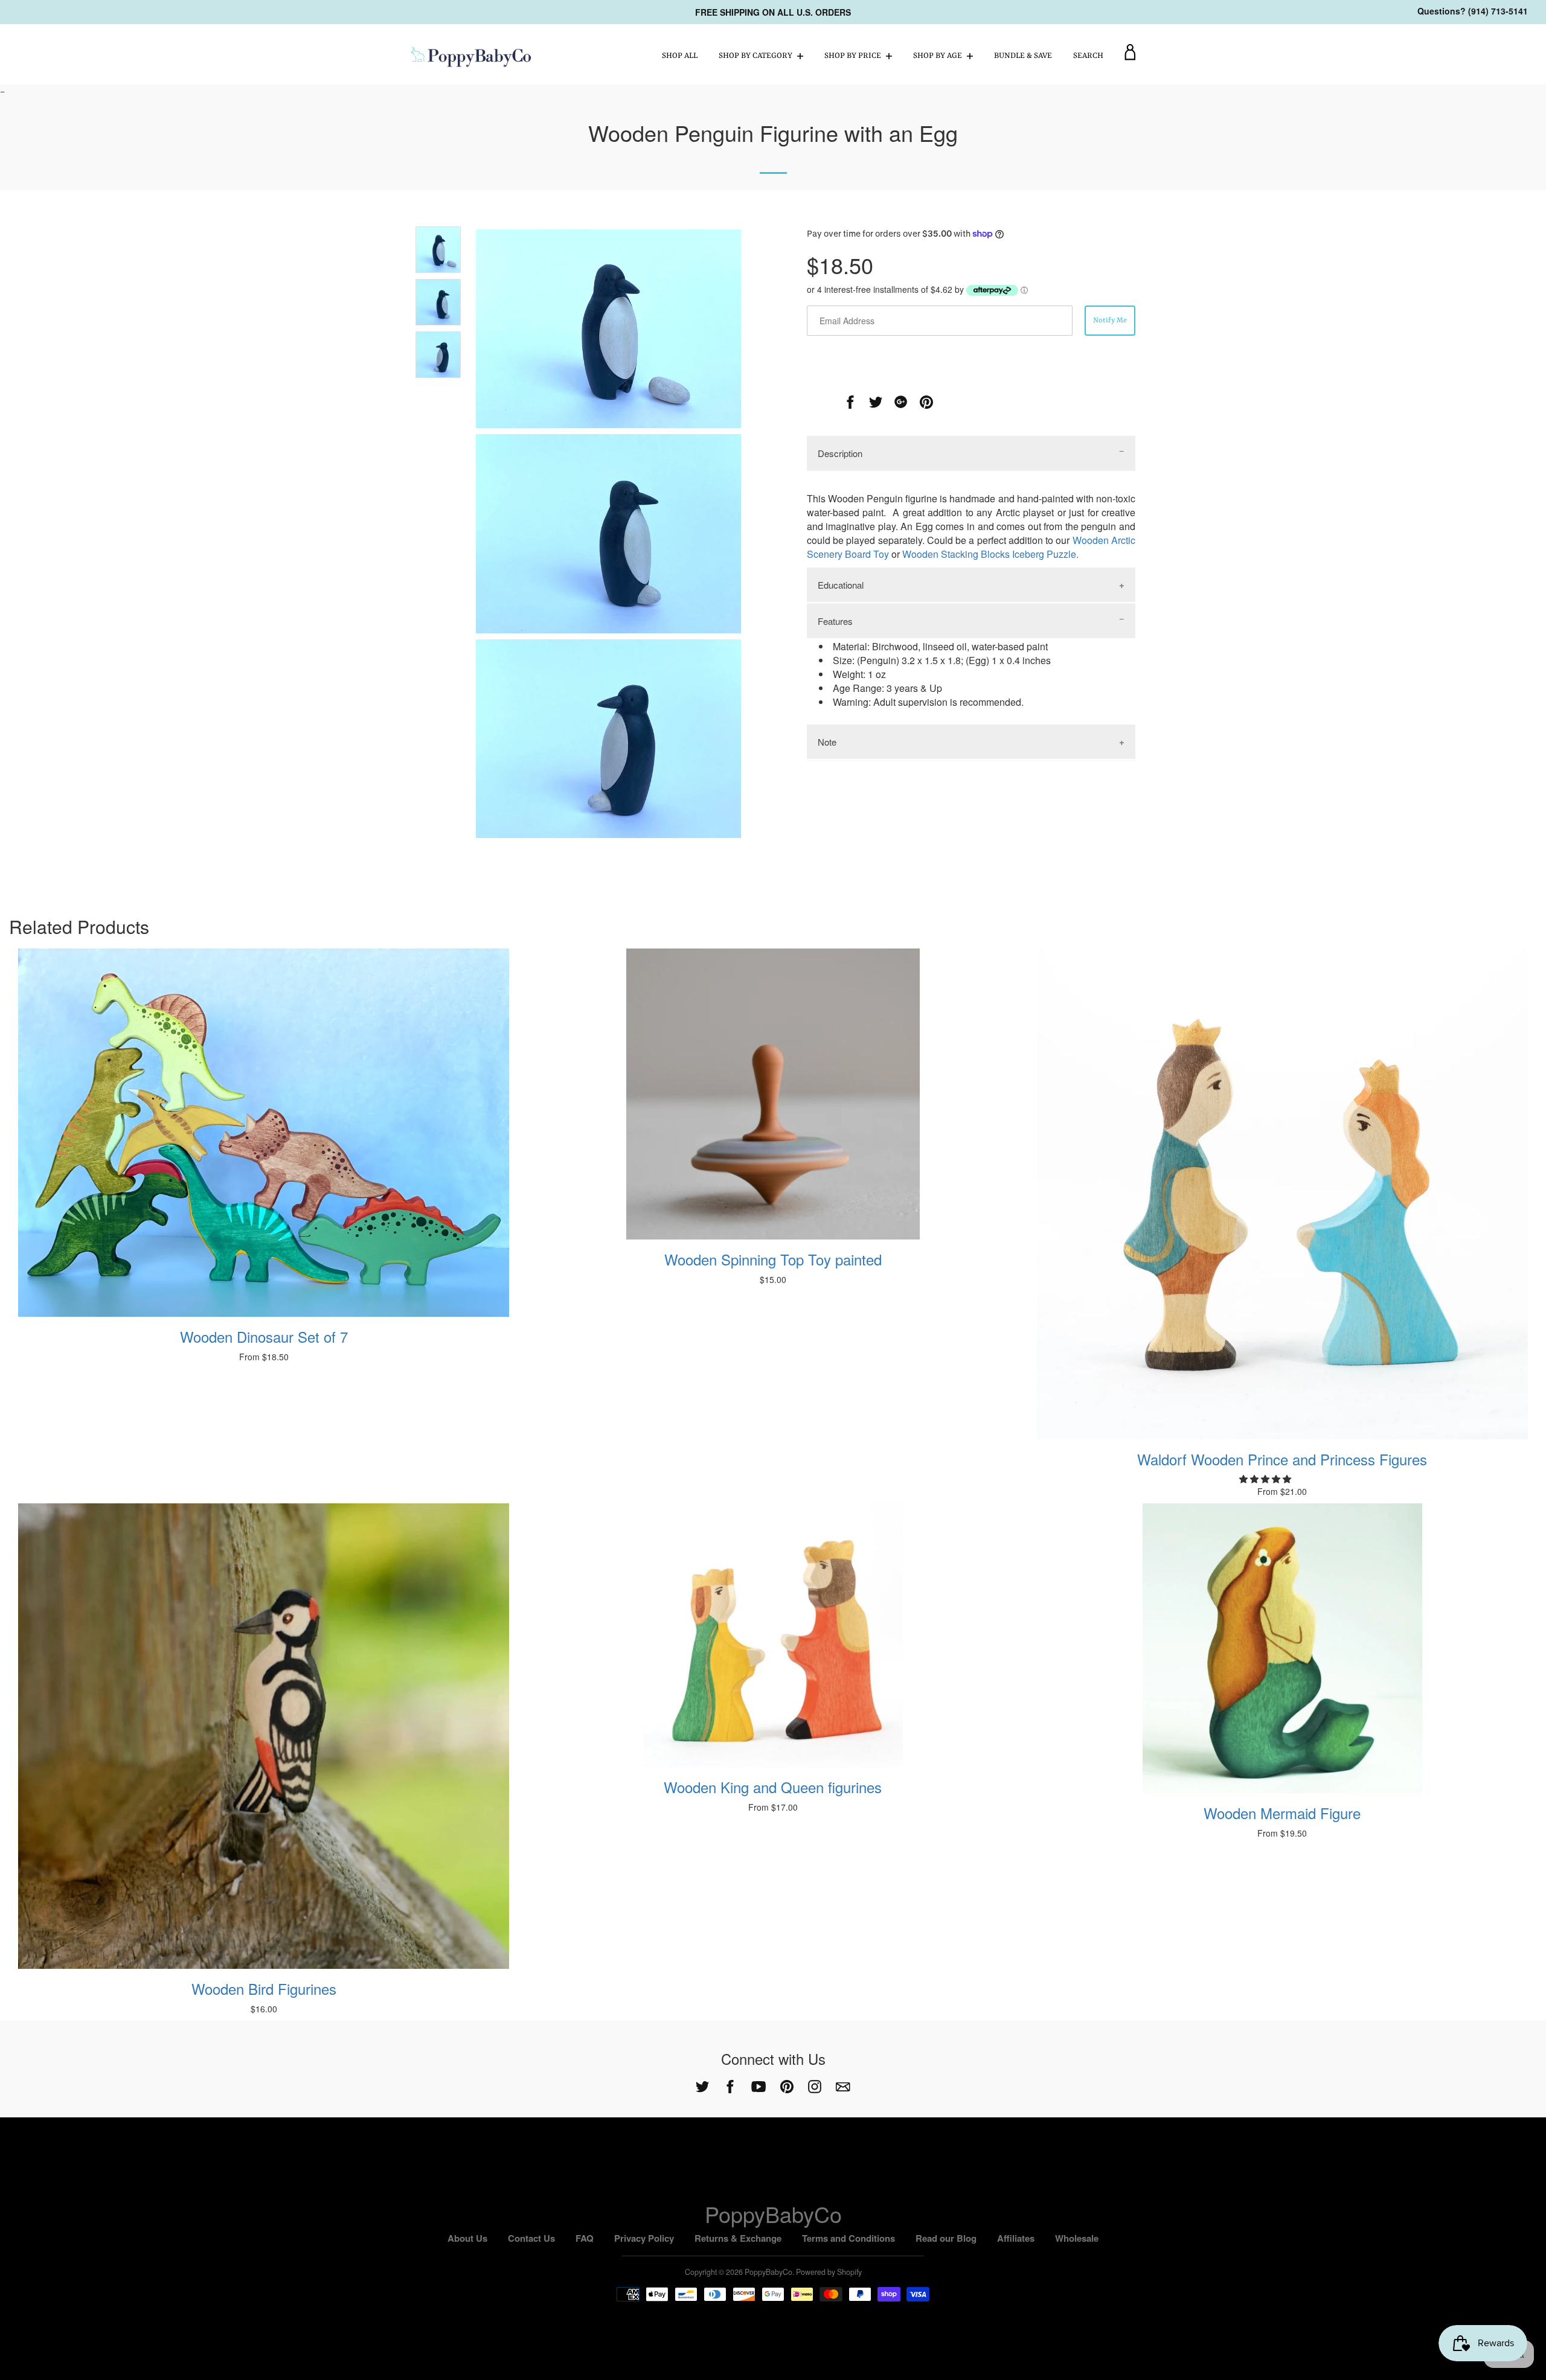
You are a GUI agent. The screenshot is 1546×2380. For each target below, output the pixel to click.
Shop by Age (938, 56)
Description (840, 453)
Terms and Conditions (848, 2238)
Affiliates (1016, 2238)
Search (1088, 56)
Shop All (680, 56)
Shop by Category (756, 56)
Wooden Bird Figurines (264, 1988)
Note (827, 742)
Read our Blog (946, 2238)
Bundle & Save (1023, 56)
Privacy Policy (644, 2238)
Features (835, 621)
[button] (1266, 1479)
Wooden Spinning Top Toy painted (773, 1259)
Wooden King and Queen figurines (773, 1787)
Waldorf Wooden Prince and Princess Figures (1282, 1459)
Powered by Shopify (829, 2272)
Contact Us (531, 2238)
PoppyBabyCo (773, 2214)
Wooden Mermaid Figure (1282, 1813)
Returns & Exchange (738, 2238)
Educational (841, 585)
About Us (467, 2238)
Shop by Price (854, 56)
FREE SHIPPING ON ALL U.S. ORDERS (773, 12)
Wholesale (1077, 2238)
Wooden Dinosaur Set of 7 (264, 1336)
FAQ (585, 2238)
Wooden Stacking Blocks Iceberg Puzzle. (990, 554)
